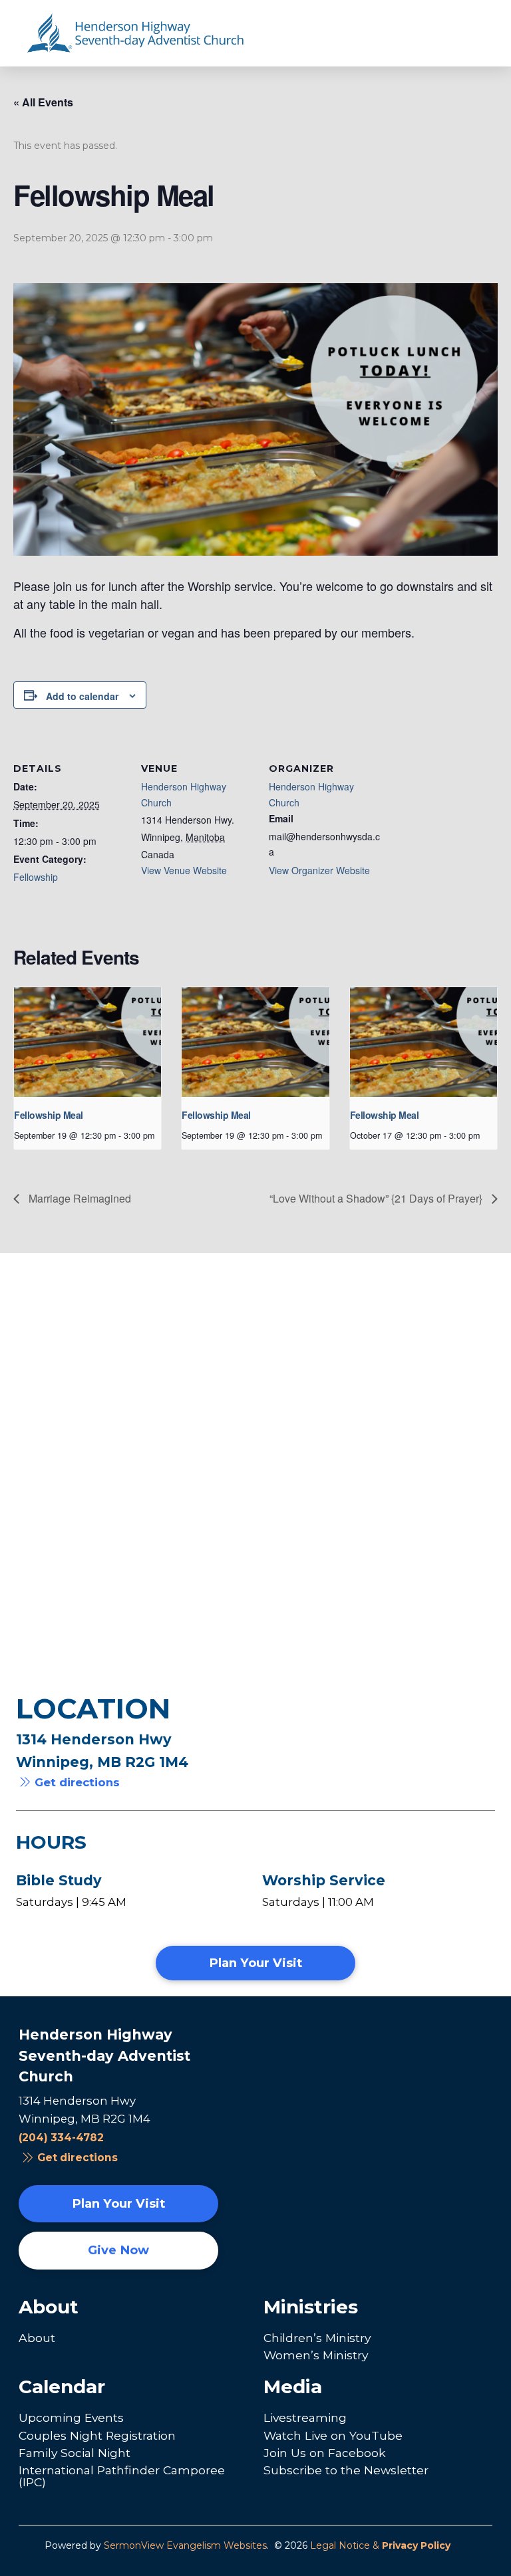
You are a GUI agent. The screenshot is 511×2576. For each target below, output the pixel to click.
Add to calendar (82, 696)
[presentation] (87, 1042)
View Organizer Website (319, 870)
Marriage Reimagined (79, 1198)
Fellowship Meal (49, 1115)
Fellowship (36, 877)
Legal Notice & (380, 2545)
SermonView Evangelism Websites (185, 2545)
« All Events (43, 102)
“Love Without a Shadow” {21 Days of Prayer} (377, 1198)
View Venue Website (184, 870)
